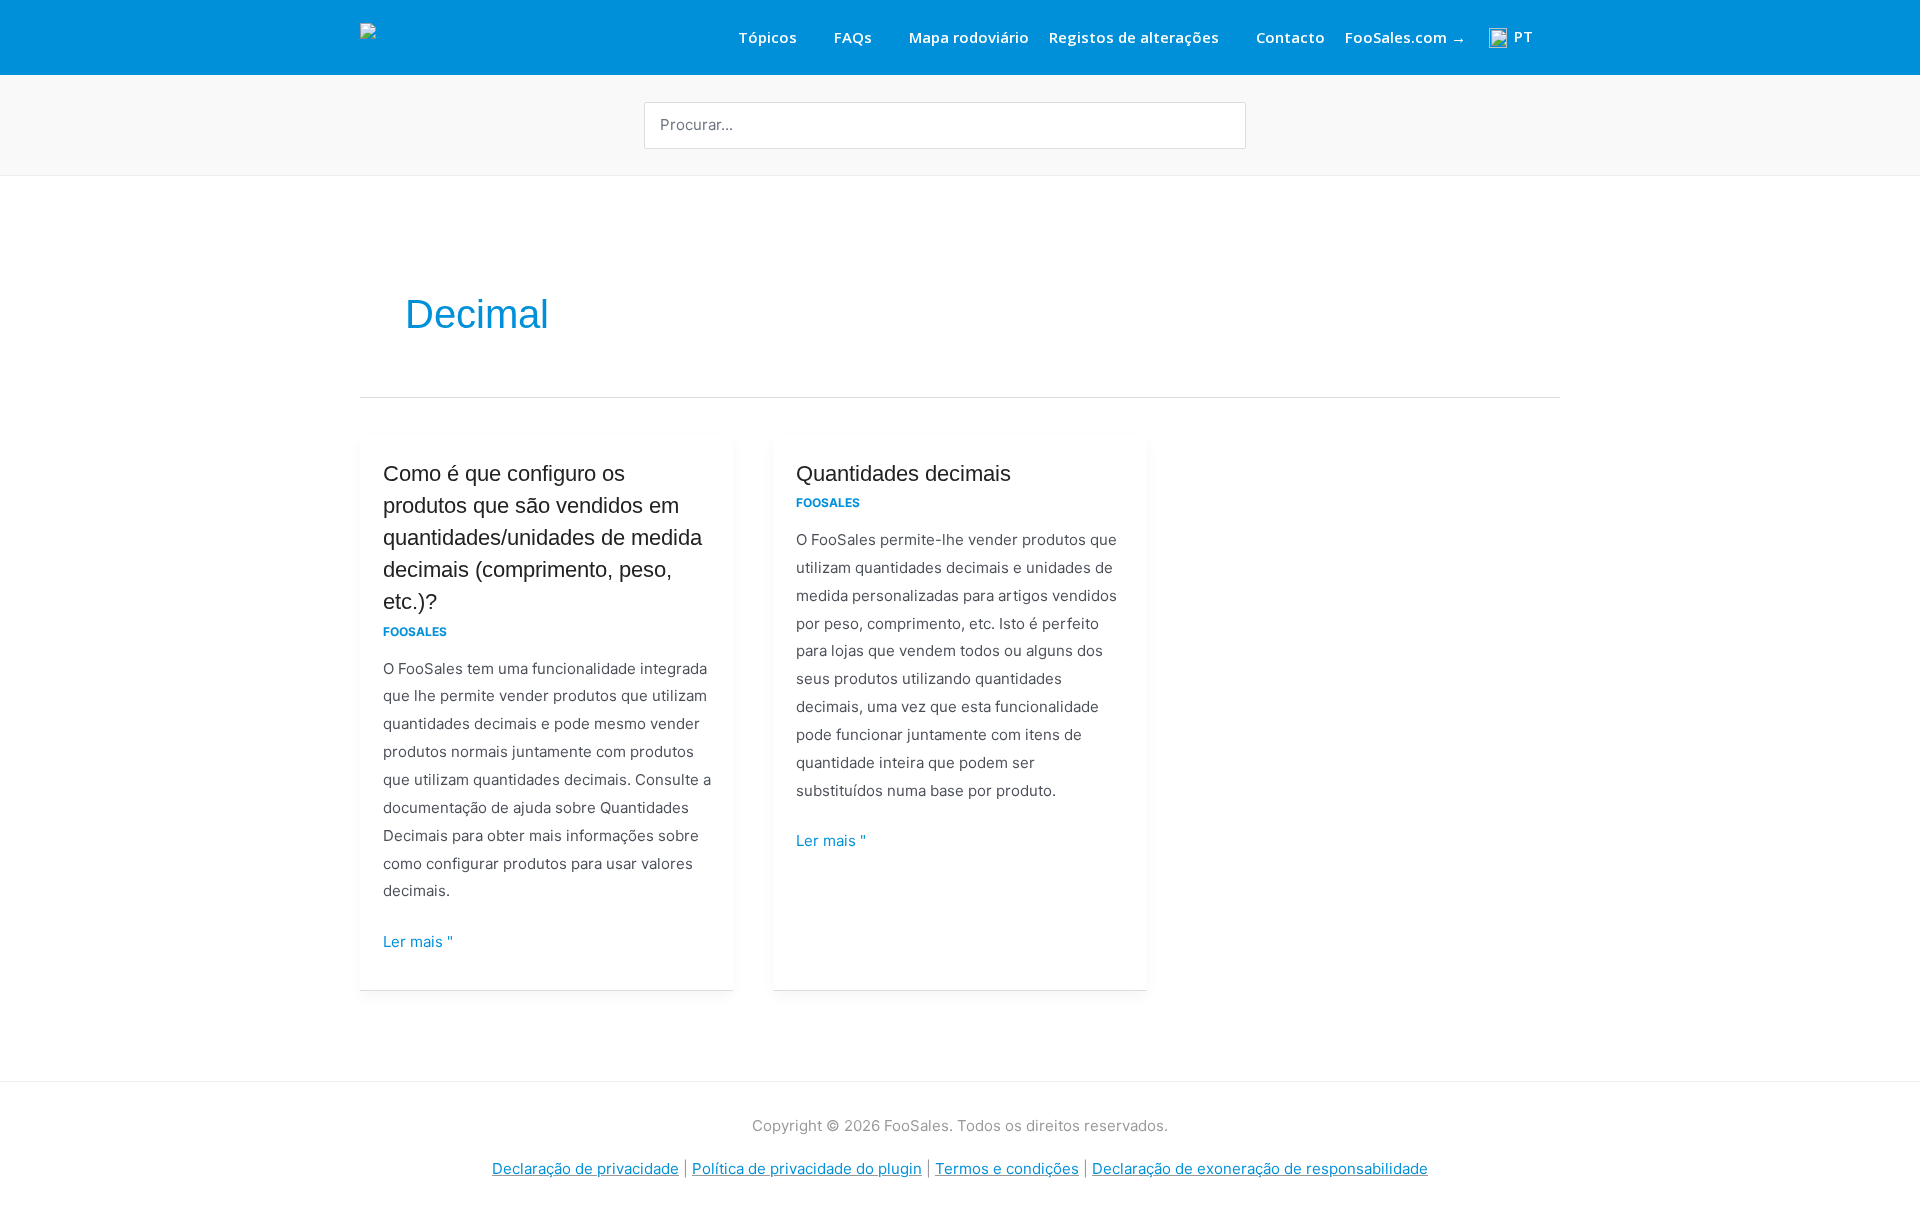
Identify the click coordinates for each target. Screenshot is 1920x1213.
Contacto (1290, 37)
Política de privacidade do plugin (807, 1168)
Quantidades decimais (903, 473)
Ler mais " (418, 939)
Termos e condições (1007, 1168)
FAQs (853, 37)
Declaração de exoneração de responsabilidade (1260, 1168)
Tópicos (767, 37)
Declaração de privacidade (585, 1168)
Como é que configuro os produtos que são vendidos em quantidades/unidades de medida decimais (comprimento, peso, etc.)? (542, 538)
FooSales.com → (1405, 37)
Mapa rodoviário (969, 37)
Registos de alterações (1134, 37)
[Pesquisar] (1233, 125)
